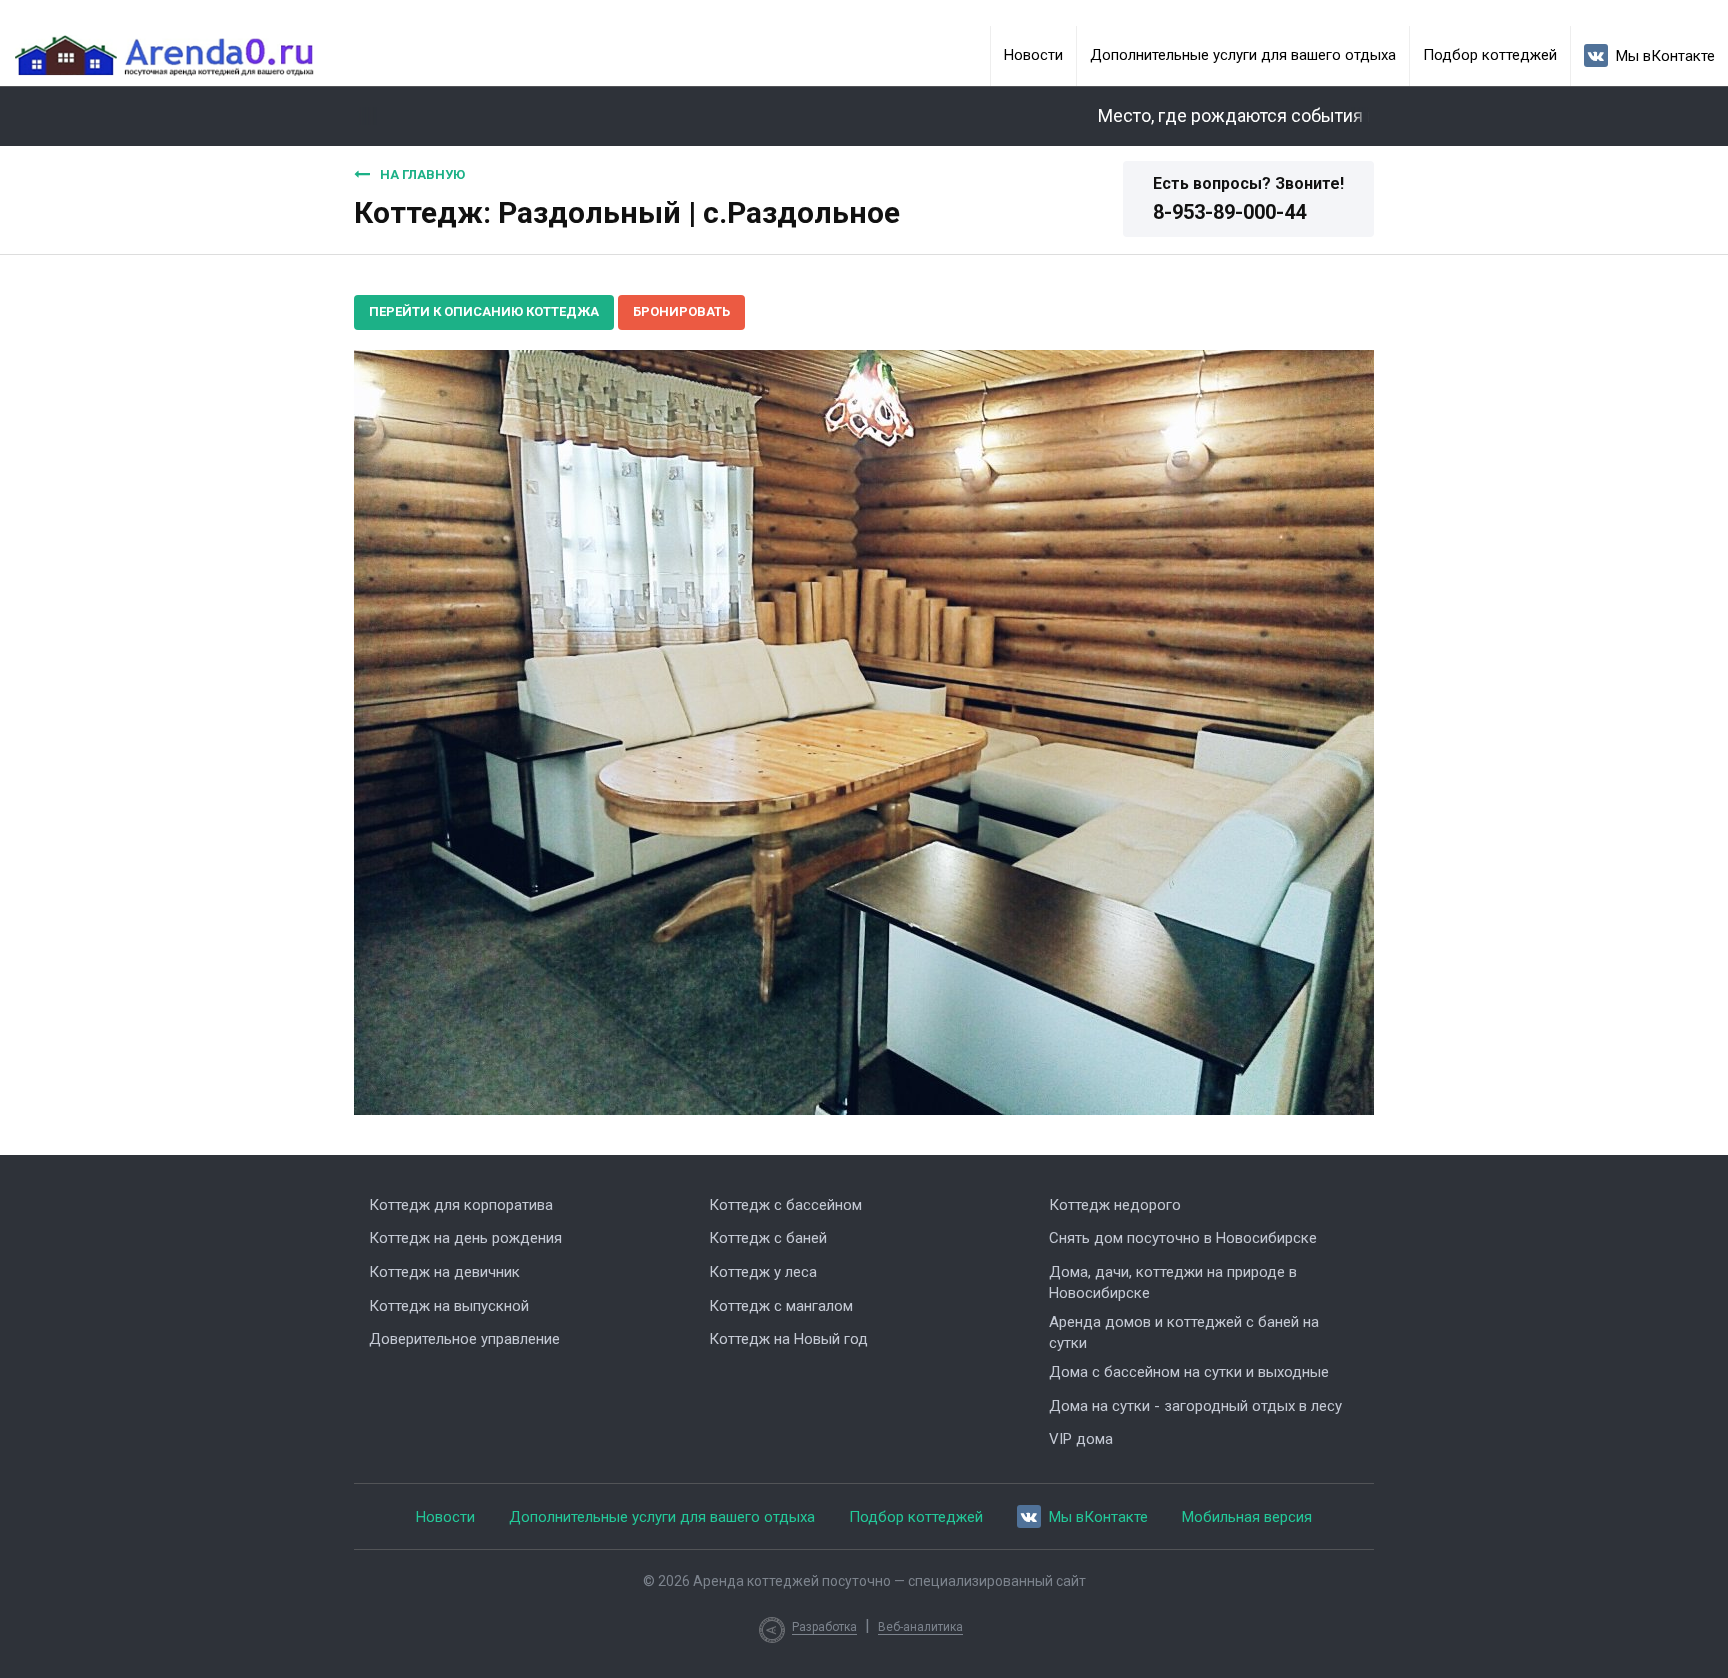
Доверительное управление (464, 1339)
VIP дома (1081, 1439)
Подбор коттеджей (1490, 55)
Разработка (824, 1627)
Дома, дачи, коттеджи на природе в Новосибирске (1173, 1282)
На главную (422, 174)
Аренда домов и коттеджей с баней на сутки (1184, 1332)
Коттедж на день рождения (465, 1238)
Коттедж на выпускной (449, 1306)
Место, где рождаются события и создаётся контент (1283, 116)
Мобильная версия (1247, 1517)
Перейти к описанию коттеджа (484, 311)
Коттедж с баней (768, 1238)
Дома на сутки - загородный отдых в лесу (1195, 1406)
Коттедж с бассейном (785, 1205)
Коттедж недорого (1115, 1205)
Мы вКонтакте (1665, 56)
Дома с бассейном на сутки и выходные (1189, 1372)
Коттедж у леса (763, 1272)
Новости (1033, 55)
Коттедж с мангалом (781, 1306)
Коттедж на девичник (444, 1272)
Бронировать (681, 311)
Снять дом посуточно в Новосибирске (1183, 1238)
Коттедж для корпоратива (461, 1205)
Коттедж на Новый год (788, 1339)
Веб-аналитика (920, 1627)
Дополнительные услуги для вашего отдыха (1243, 55)
